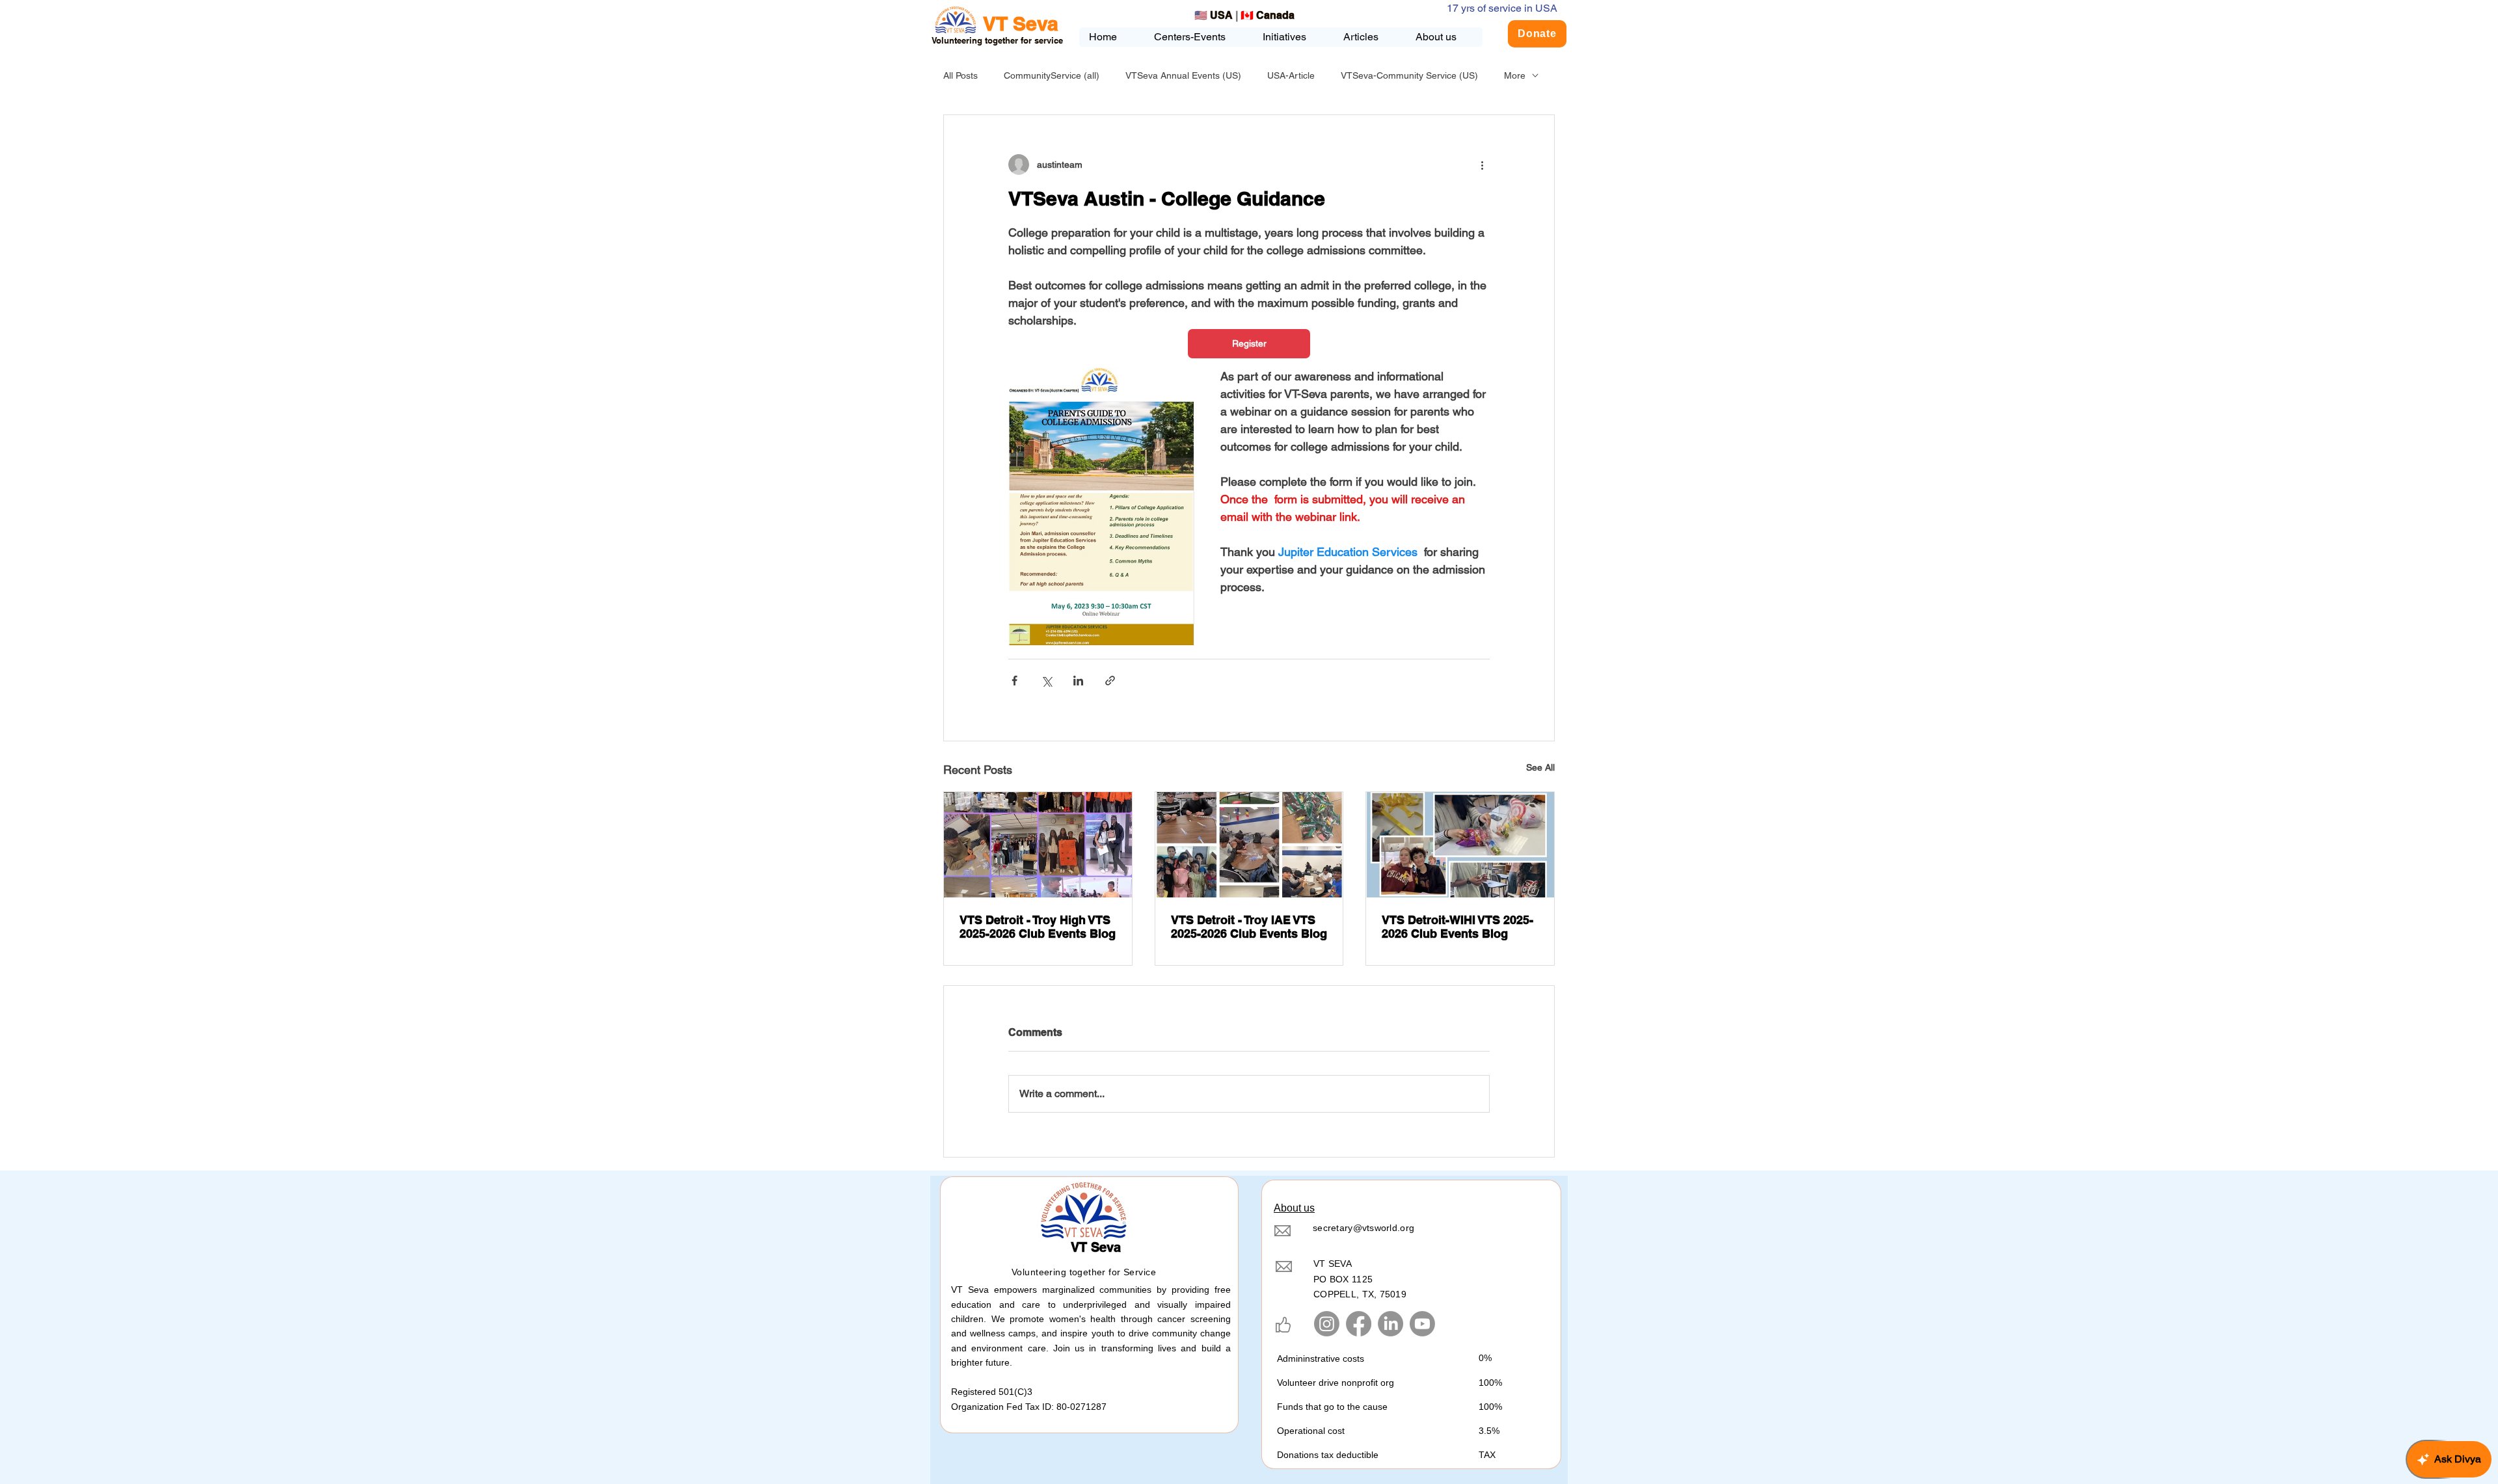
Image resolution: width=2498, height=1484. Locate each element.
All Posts (960, 75)
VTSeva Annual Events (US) (1183, 75)
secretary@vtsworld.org (1363, 1228)
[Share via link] (1110, 681)
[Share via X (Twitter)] (1046, 681)
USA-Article (1291, 75)
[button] (1293, 37)
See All (1540, 767)
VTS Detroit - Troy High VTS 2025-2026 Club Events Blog (1038, 927)
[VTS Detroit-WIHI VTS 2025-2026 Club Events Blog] (1460, 845)
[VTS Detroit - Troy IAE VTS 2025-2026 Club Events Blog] (1249, 845)
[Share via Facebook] (1014, 681)
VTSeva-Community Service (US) (1409, 75)
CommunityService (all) (1052, 75)
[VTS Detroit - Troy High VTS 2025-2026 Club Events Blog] (1038, 845)
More (1515, 75)
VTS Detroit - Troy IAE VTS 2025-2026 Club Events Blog (1249, 927)
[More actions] (1482, 165)
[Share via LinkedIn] (1078, 681)
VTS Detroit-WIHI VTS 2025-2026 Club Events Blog (1457, 927)
